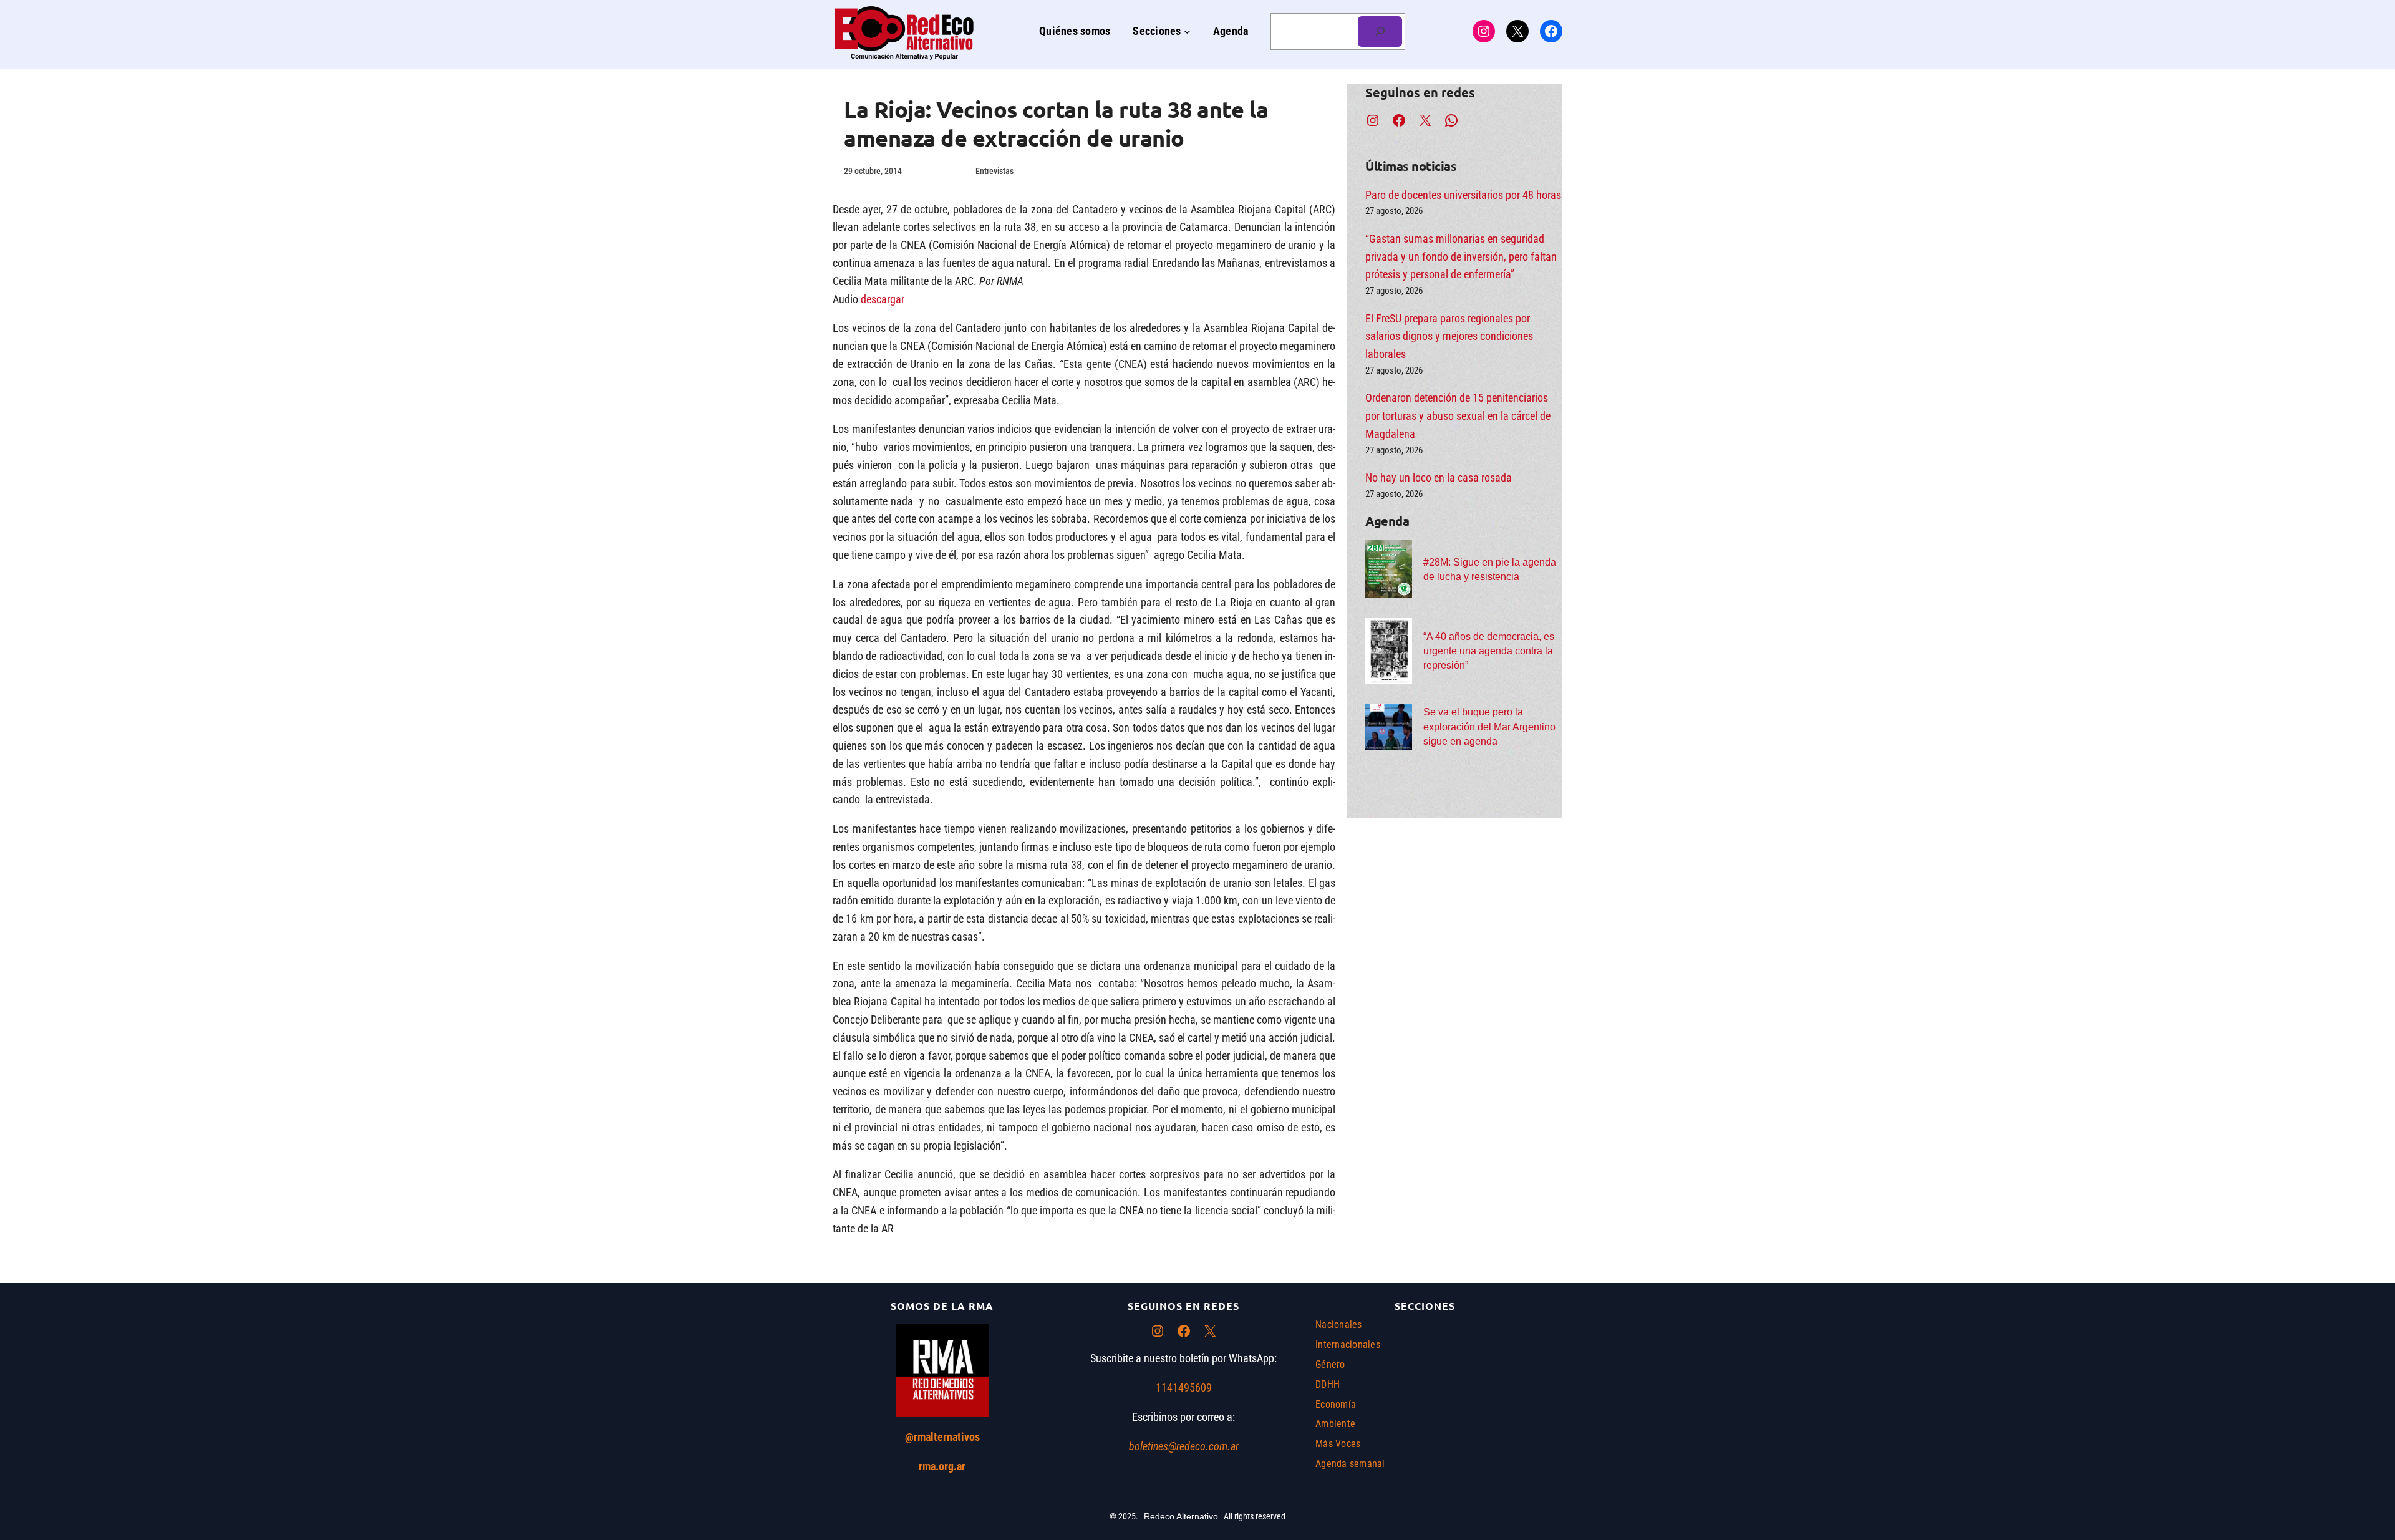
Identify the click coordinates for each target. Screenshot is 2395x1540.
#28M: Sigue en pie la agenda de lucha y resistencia (1490, 569)
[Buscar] (1380, 31)
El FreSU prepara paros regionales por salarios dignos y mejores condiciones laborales (1449, 337)
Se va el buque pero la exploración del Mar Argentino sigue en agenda (1489, 726)
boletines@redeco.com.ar (1184, 1446)
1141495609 (1184, 1387)
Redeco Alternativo (1181, 1516)
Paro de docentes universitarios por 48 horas (1463, 195)
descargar (883, 299)
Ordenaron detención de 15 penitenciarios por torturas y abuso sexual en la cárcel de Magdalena (1458, 416)
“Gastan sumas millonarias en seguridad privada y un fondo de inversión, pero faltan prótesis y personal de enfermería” (1461, 257)
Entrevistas (994, 171)
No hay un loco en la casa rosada (1439, 477)
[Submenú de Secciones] (1187, 31)
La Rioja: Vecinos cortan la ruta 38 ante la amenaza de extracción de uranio (1056, 124)
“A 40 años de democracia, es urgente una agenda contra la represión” (1489, 651)
